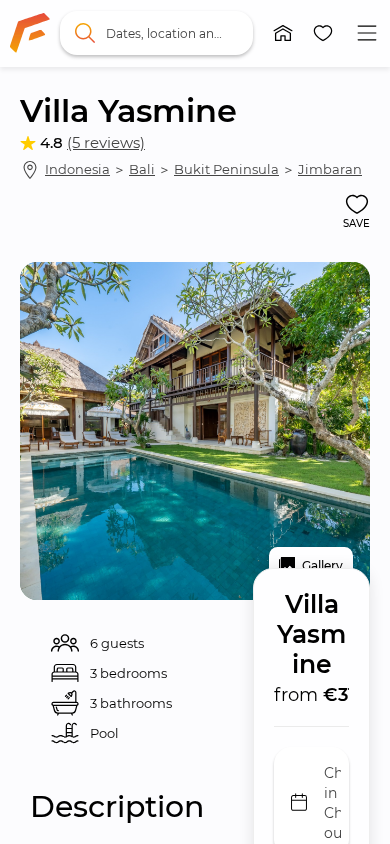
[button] (283, 33)
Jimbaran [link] (330, 169)
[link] (30, 33)
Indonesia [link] (77, 169)
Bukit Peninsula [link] (226, 169)
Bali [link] (142, 169)
